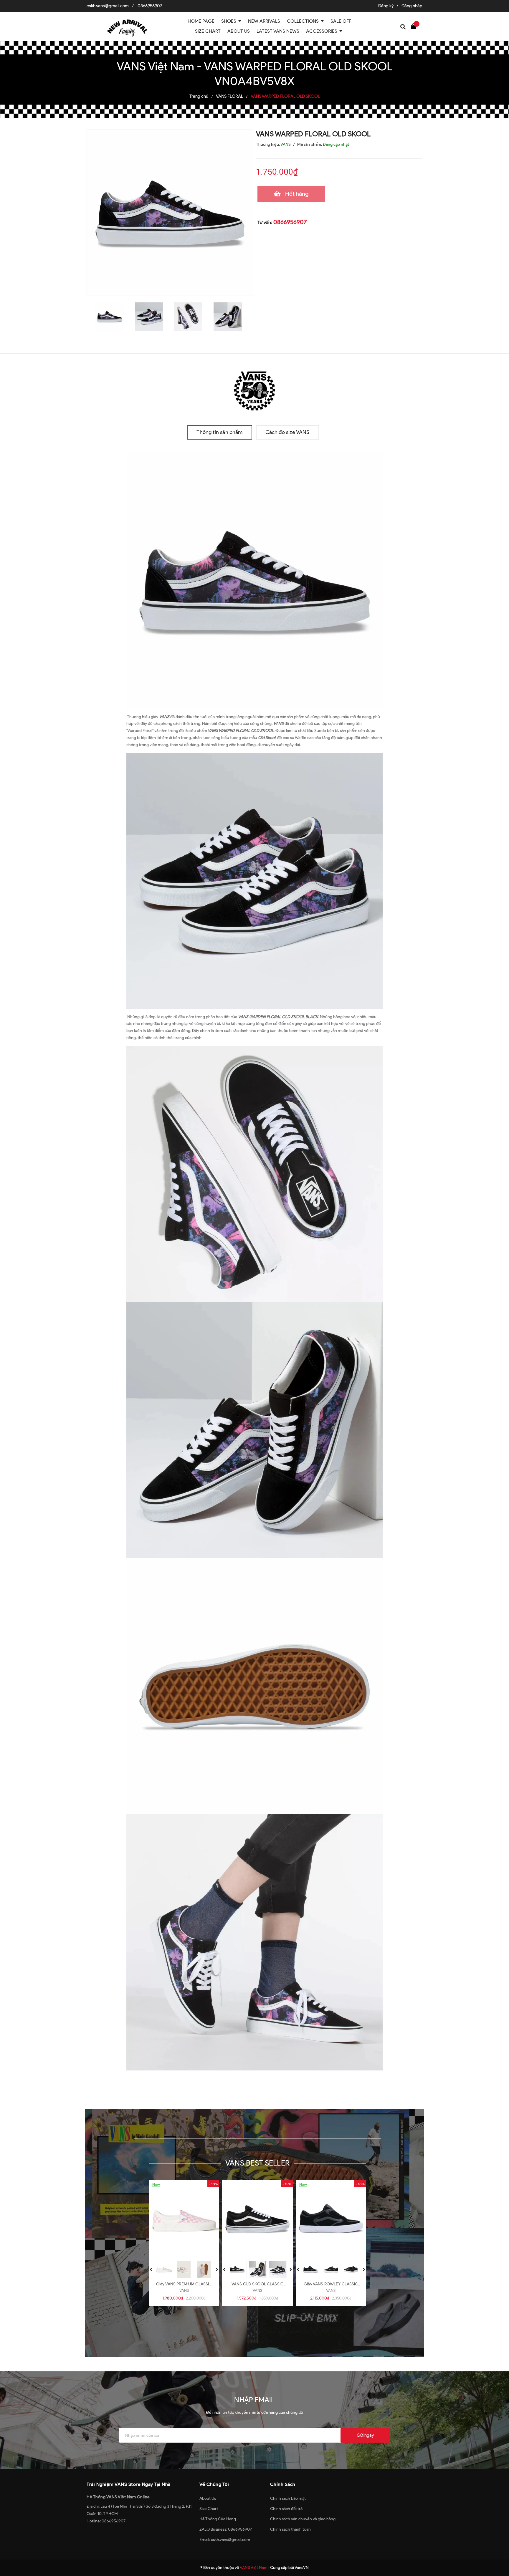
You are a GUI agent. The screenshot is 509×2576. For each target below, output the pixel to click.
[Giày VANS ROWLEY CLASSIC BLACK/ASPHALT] (331, 2219)
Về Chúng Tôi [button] (214, 2484)
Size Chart (209, 2509)
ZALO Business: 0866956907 (226, 2529)
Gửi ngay (365, 2435)
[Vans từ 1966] (254, 389)
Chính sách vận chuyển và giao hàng (303, 2519)
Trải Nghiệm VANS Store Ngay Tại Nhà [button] (129, 2484)
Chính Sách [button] (283, 2484)
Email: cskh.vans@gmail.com (225, 2540)
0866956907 (150, 6)
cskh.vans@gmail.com (108, 6)
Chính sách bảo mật (288, 2498)
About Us (208, 2498)
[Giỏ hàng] (415, 26)
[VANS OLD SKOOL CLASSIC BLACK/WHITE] (257, 2219)
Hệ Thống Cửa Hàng (218, 2519)
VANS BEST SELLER (257, 2163)
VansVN (302, 2568)
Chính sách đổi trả (286, 2509)
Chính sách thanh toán (290, 2529)
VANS (184, 2291)
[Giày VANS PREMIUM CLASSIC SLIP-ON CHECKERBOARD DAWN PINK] (184, 2219)
